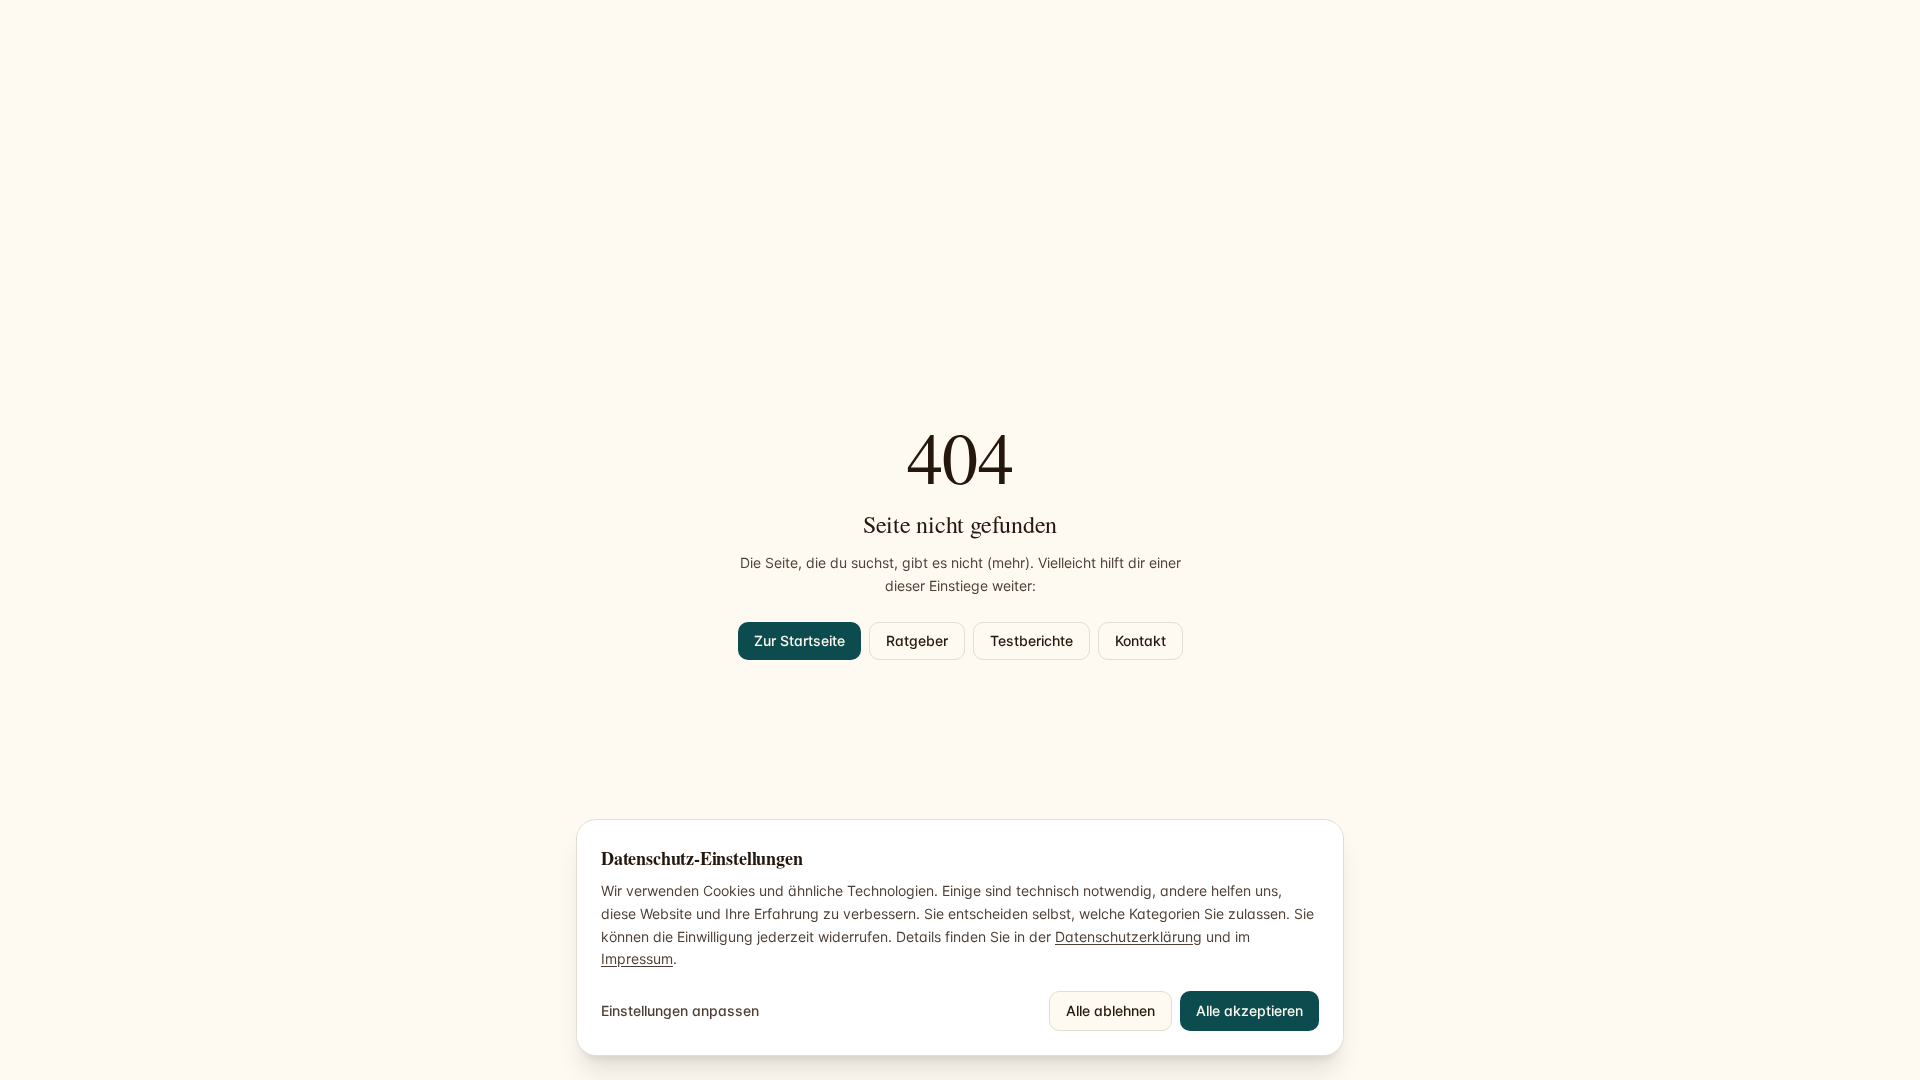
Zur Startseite (799, 640)
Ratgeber (917, 640)
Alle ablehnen (1110, 1010)
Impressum (637, 958)
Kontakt (1140, 640)
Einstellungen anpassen (680, 1010)
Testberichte (1031, 640)
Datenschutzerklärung (1128, 936)
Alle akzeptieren (1249, 1010)
